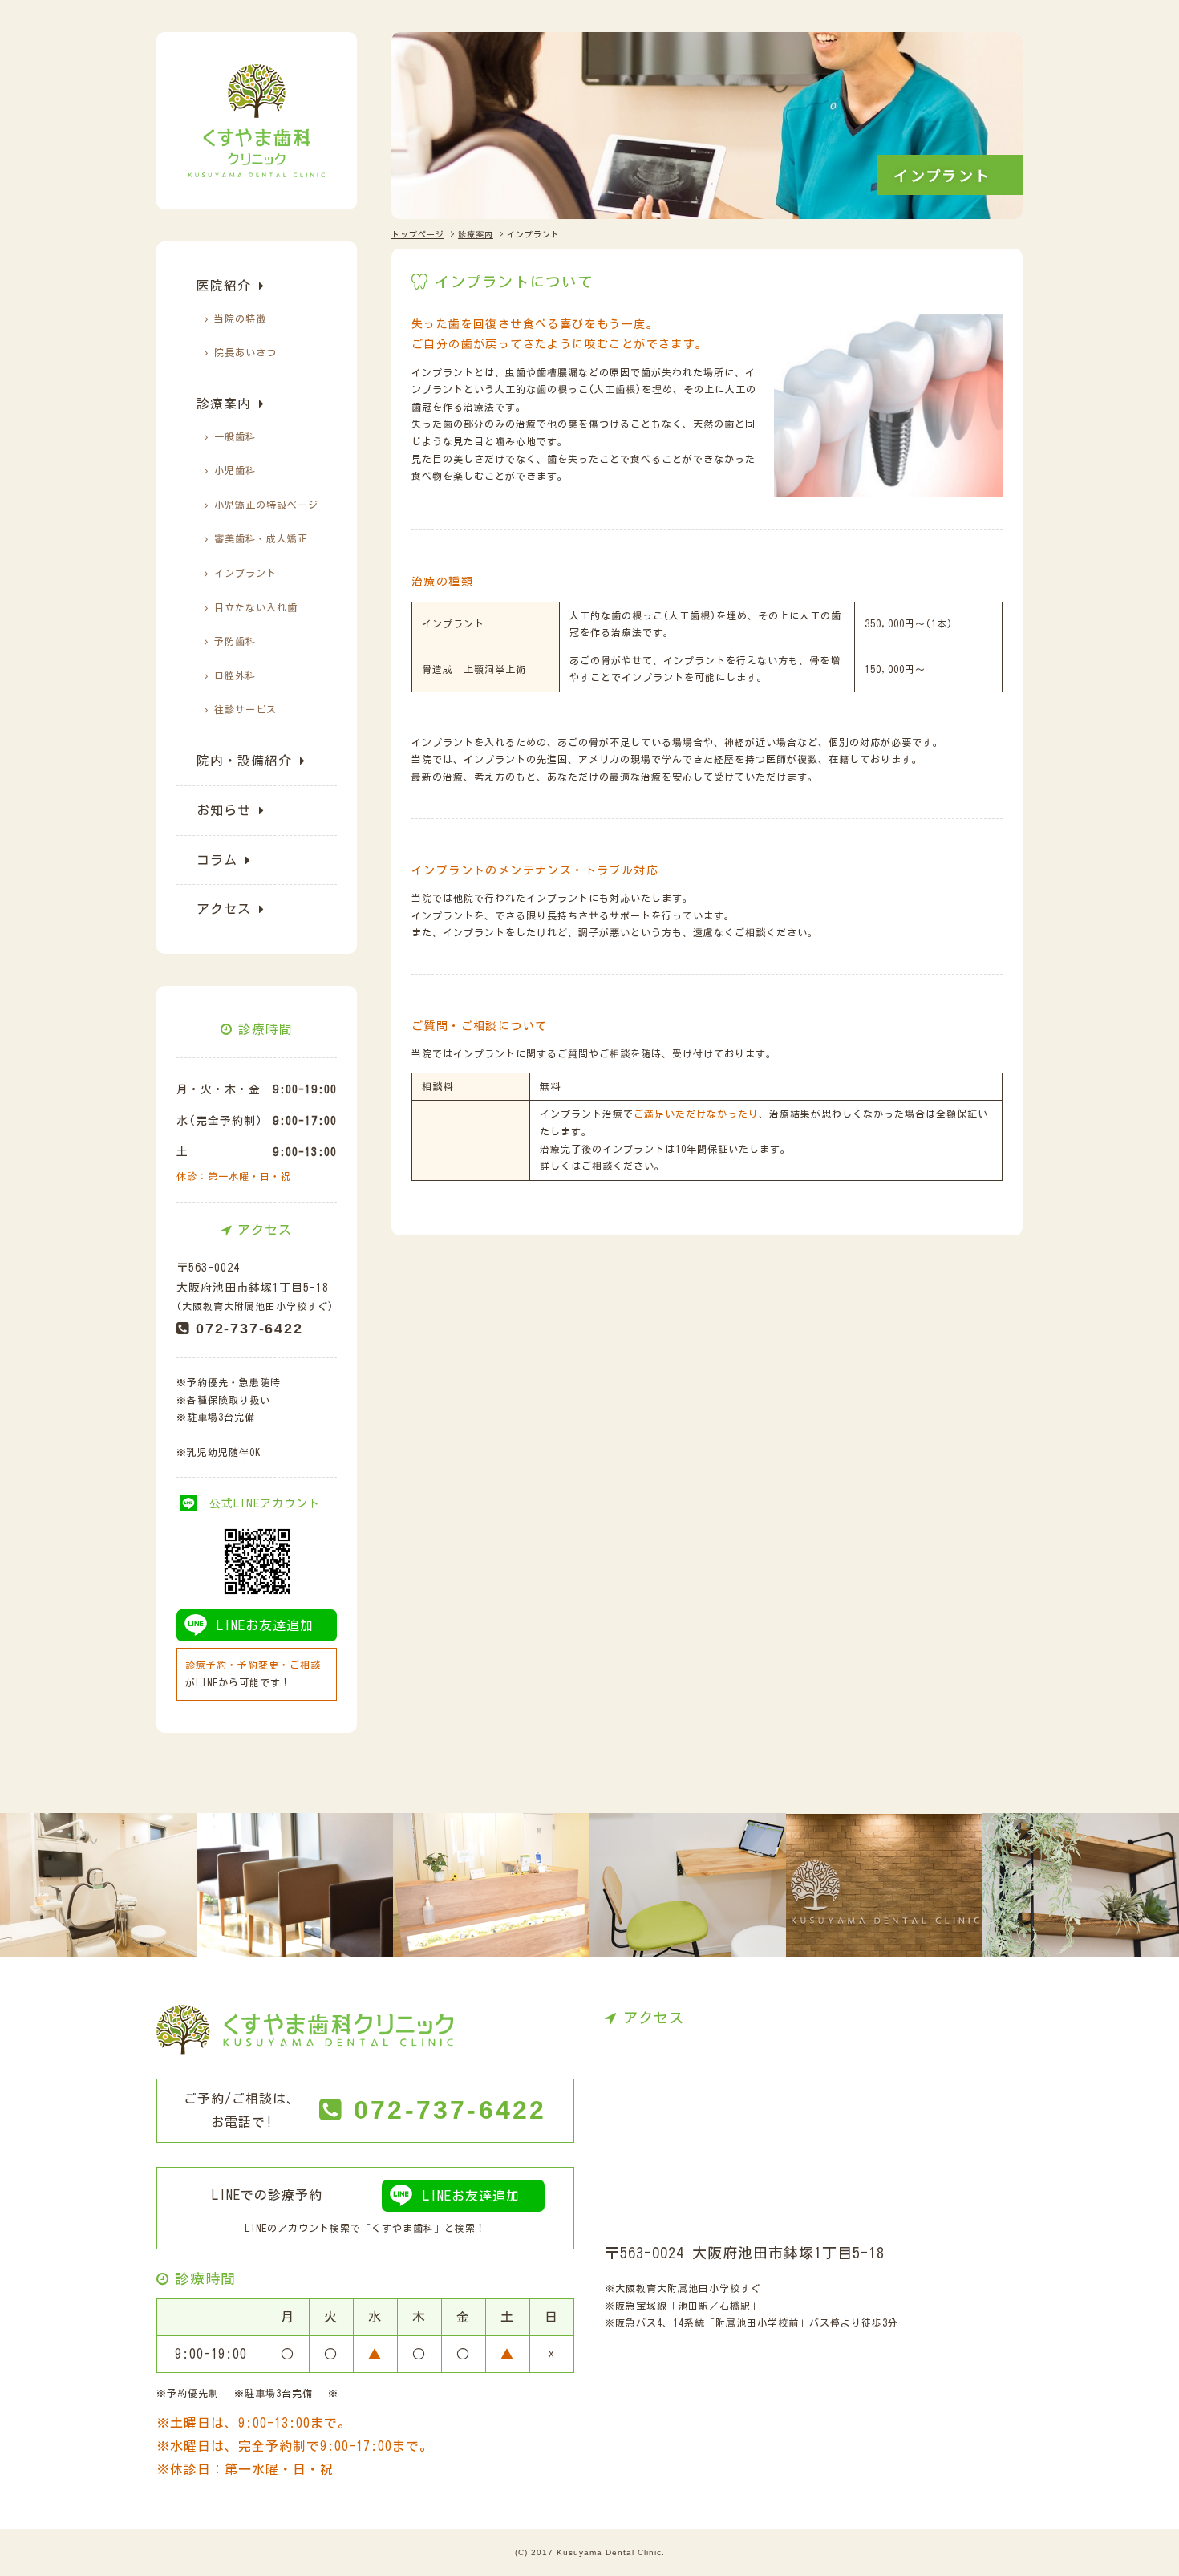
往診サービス (245, 709)
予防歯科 (235, 641)
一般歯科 (235, 436)
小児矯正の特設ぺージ (266, 505)
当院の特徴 (240, 318)
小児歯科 (235, 470)
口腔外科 (235, 675)
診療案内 (224, 404)
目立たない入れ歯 (256, 607)
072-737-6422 (249, 1329)
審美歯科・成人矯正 (261, 538)
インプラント (245, 573)
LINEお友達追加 (265, 1625)
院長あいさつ (245, 352)
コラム (217, 860)
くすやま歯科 (403, 2228)
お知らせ (224, 810)
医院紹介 (224, 286)
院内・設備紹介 (244, 761)
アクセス (224, 909)
